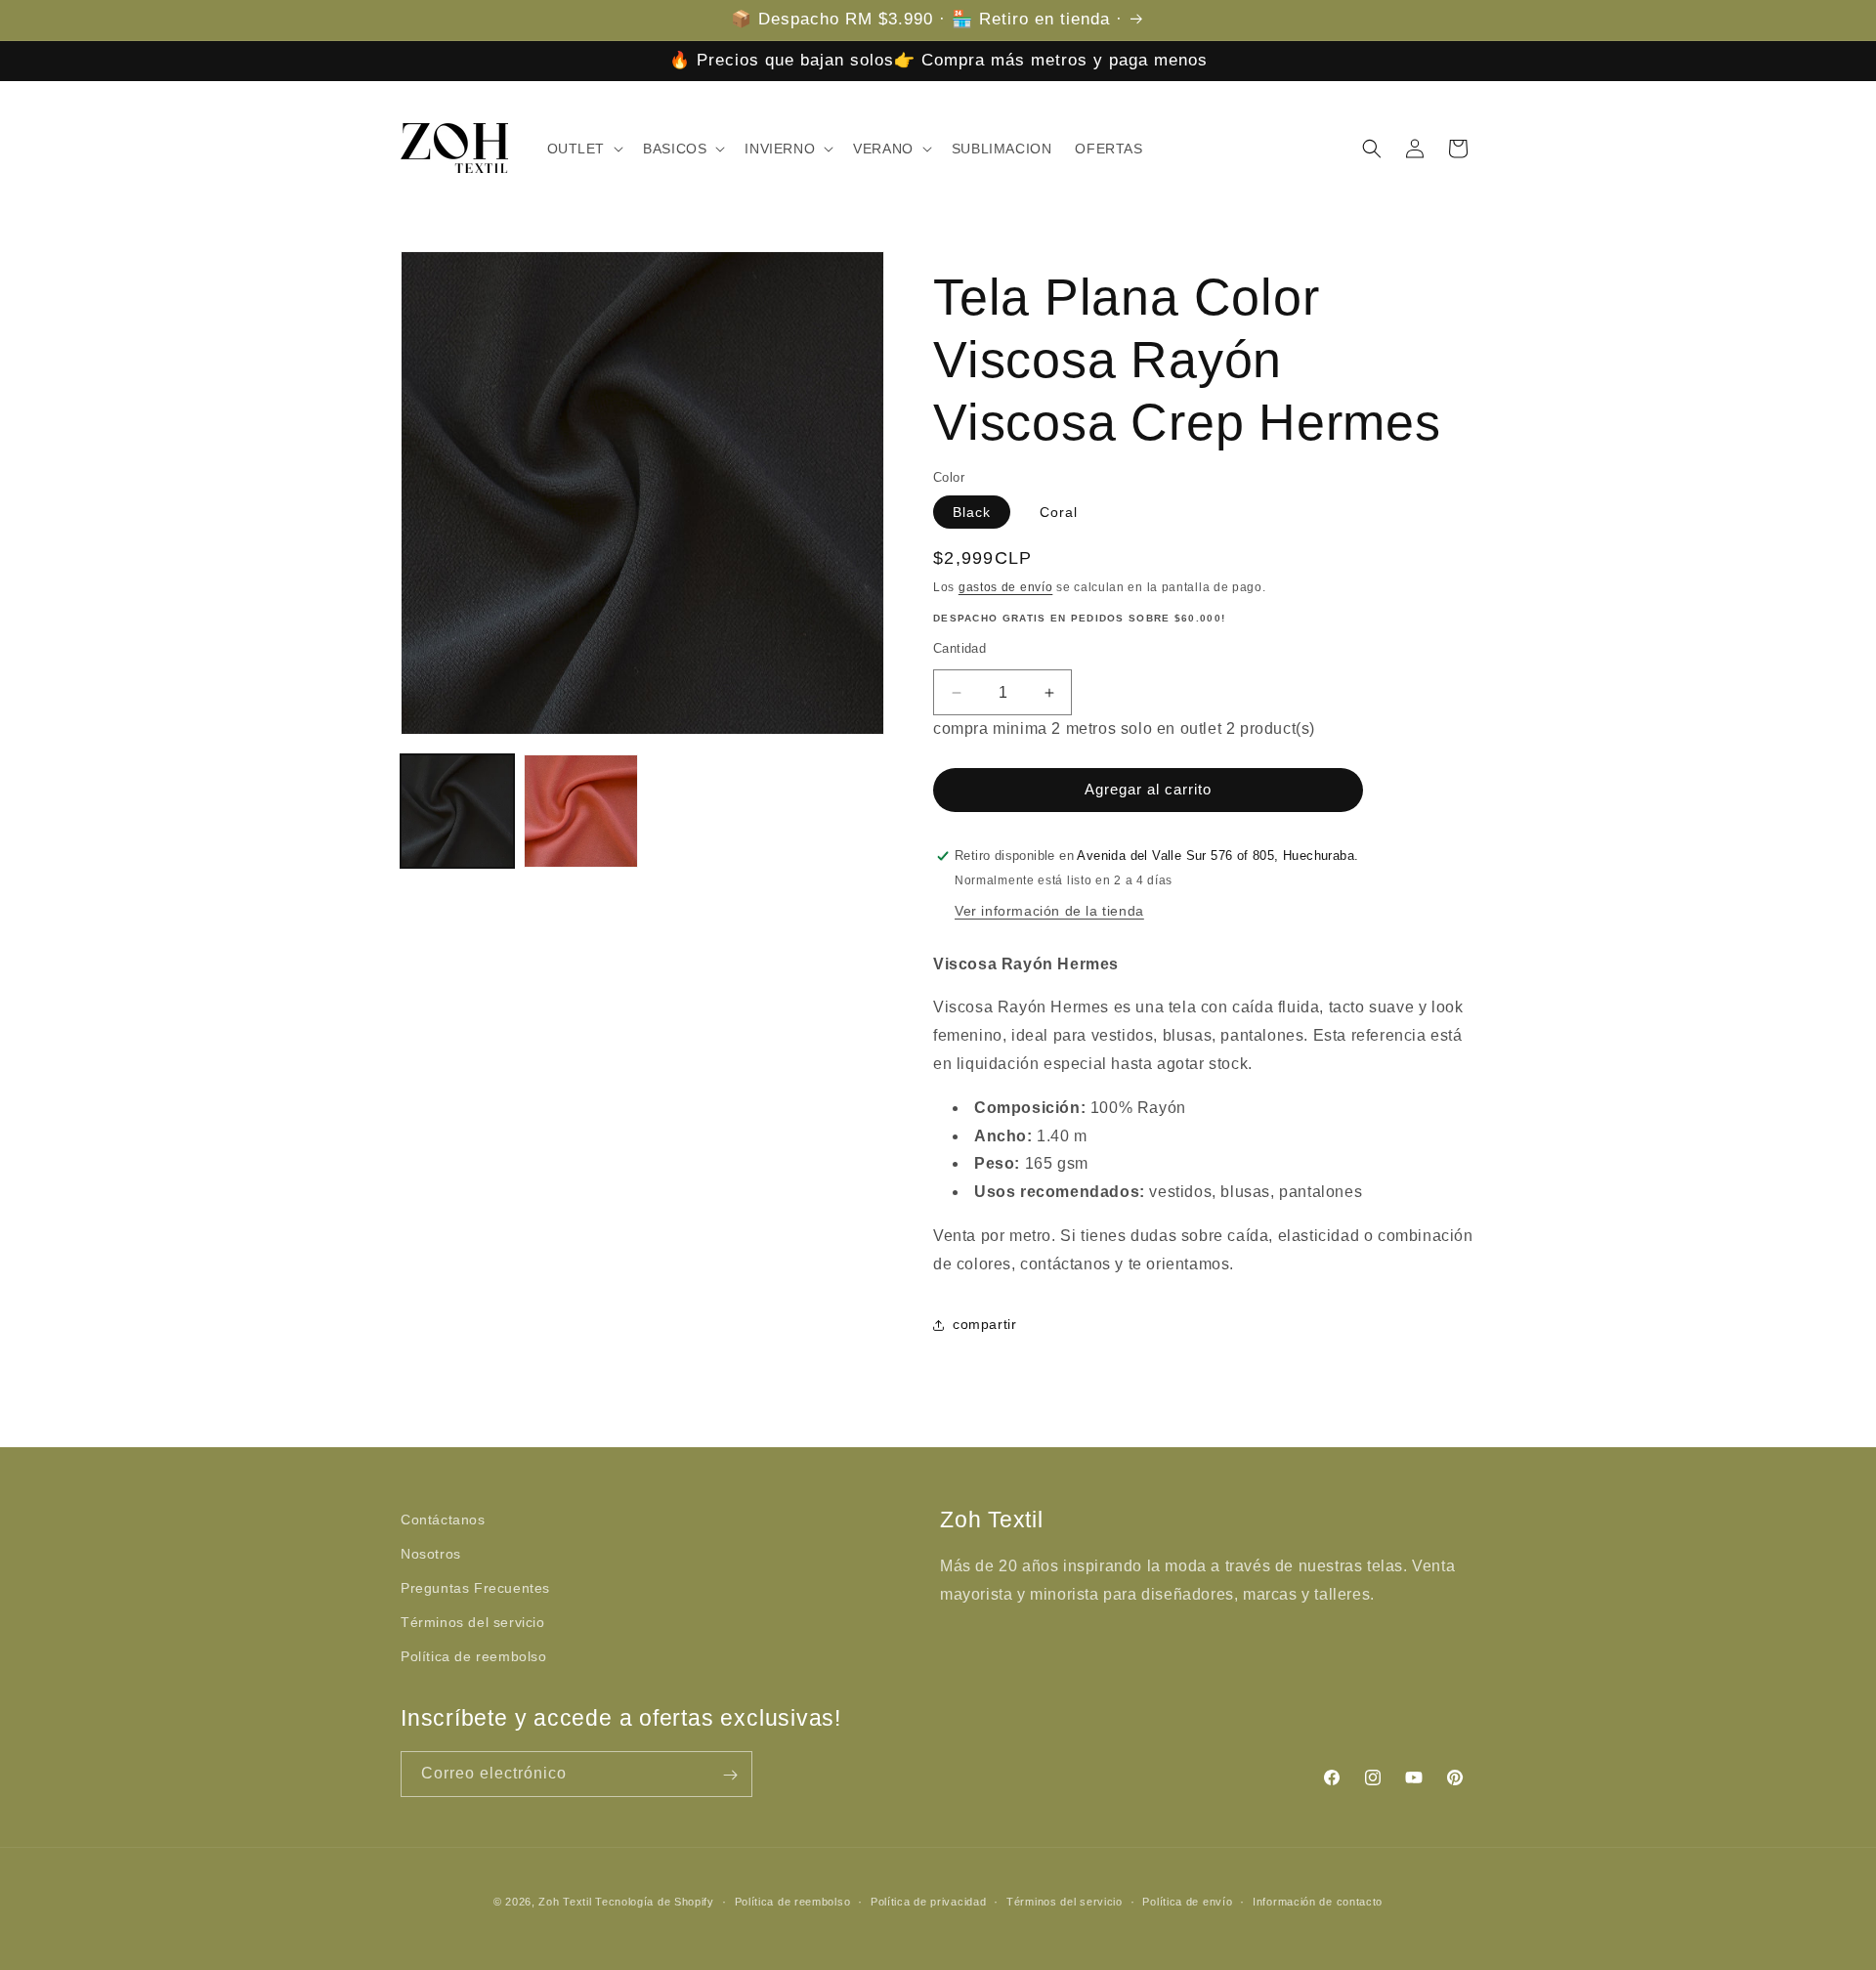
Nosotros (431, 1554)
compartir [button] (984, 1324)
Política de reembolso (474, 1657)
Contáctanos (443, 1520)
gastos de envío (1006, 587)
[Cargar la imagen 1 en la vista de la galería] (457, 811)
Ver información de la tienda (1049, 911)
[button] (584, 149)
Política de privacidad (928, 1901)
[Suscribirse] (730, 1775)
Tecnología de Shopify (655, 1902)
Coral (1059, 512)
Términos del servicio (473, 1622)
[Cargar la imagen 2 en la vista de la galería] (580, 811)
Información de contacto (1318, 1901)
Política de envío (1187, 1901)
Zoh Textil (567, 1902)
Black (972, 512)
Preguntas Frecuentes (475, 1588)
